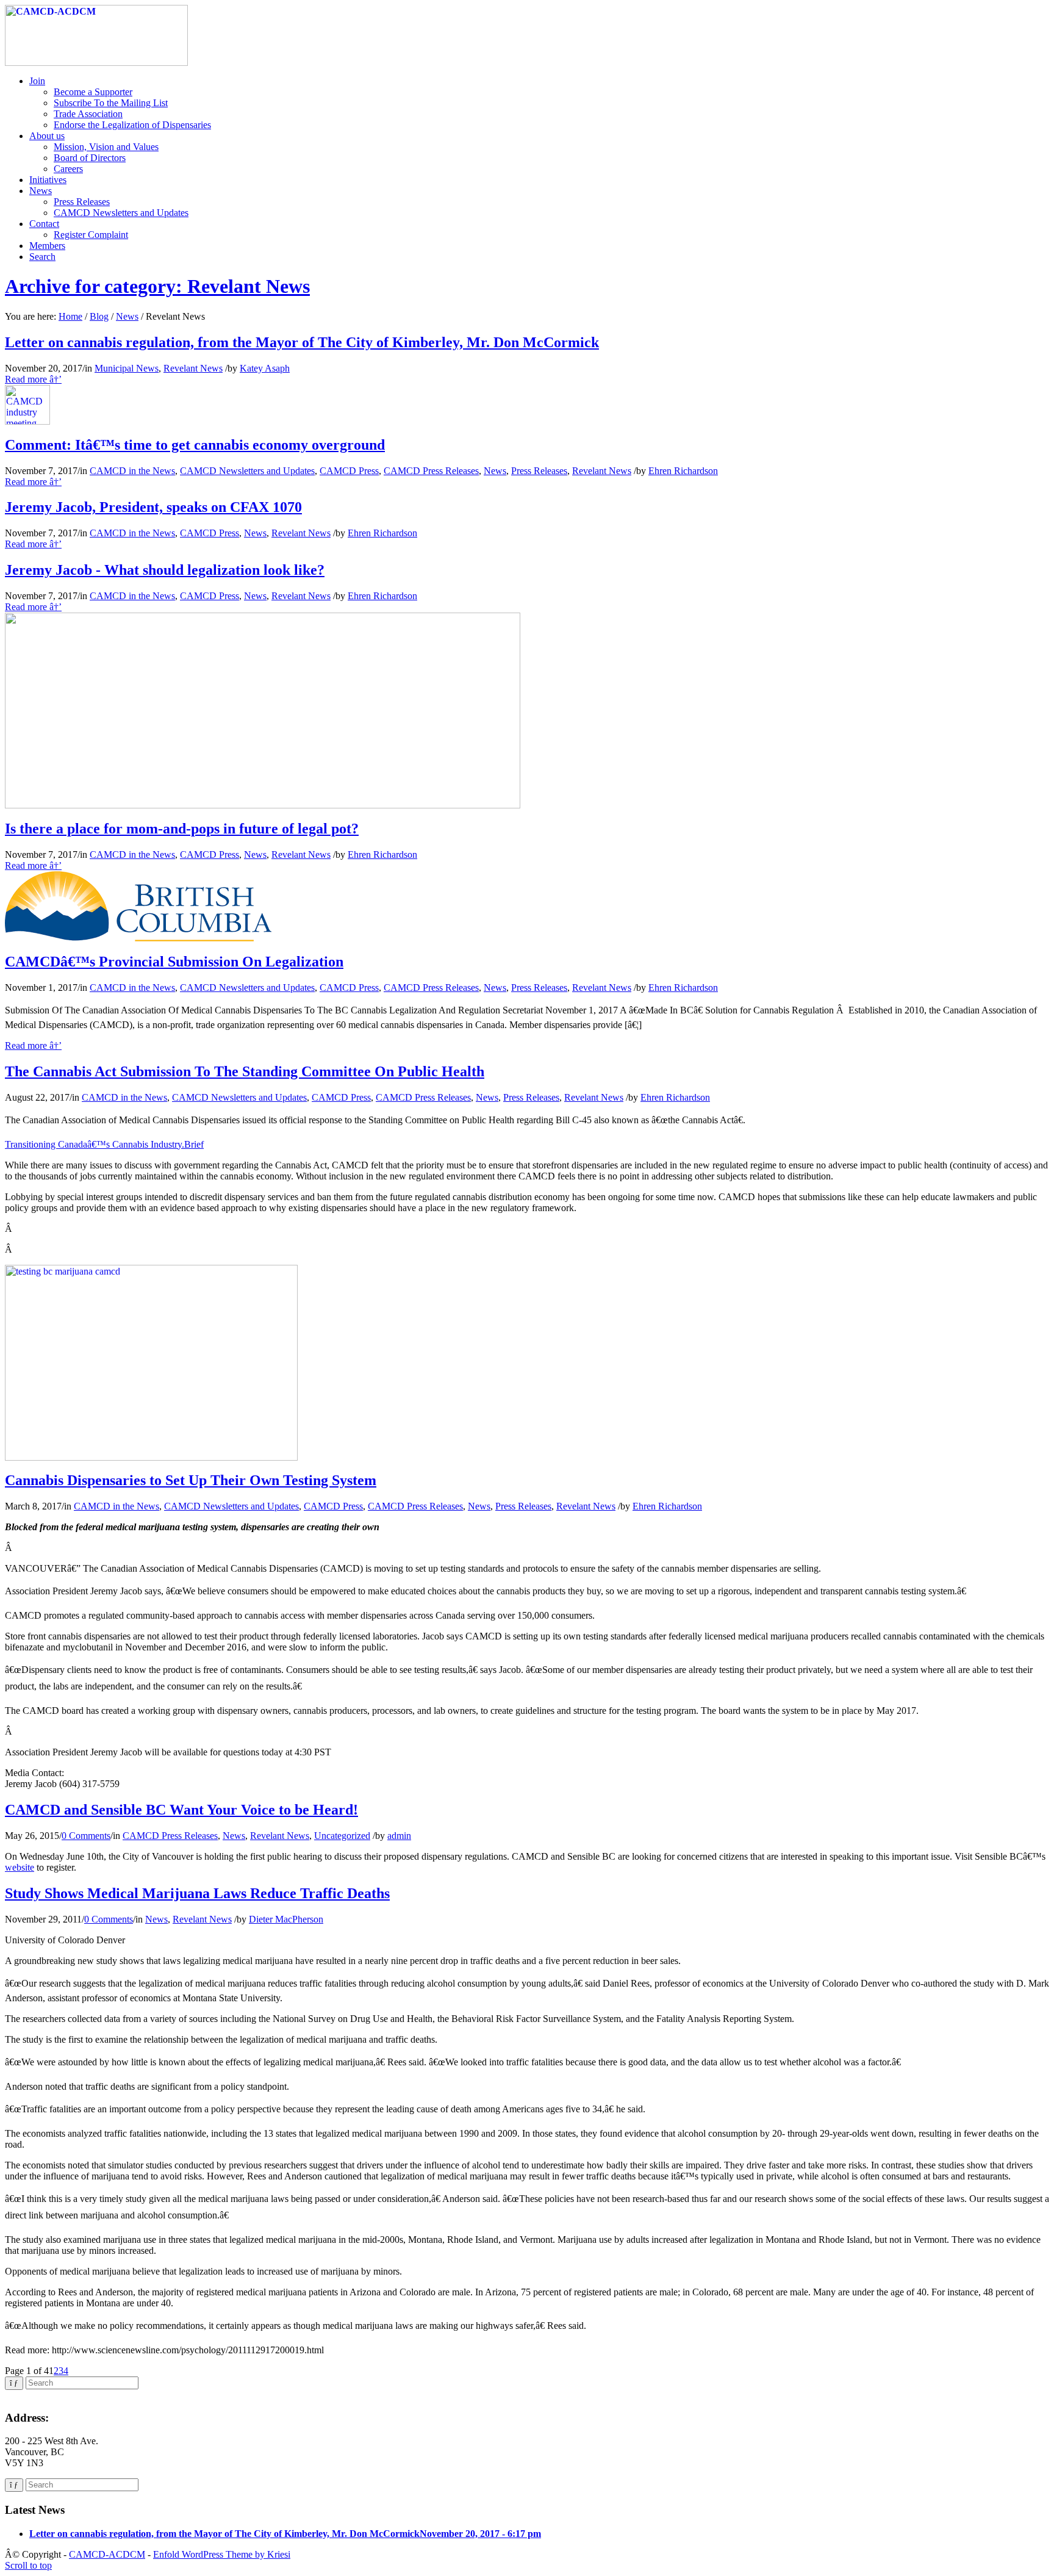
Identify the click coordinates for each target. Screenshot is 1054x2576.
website (20, 1867)
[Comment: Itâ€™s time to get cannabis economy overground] (27, 421)
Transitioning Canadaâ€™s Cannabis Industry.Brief (104, 1144)
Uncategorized (342, 1836)
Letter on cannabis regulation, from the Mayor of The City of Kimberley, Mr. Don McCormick (302, 342)
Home (70, 316)
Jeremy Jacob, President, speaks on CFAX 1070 (153, 507)
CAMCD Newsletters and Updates (247, 471)
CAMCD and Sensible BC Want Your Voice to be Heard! (181, 1810)
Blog (99, 316)
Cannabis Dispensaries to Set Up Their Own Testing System (191, 1480)
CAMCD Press (349, 471)
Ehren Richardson (683, 471)
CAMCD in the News (132, 471)
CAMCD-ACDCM (107, 2554)
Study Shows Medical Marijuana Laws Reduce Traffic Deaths (197, 1893)
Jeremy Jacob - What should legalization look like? (165, 570)
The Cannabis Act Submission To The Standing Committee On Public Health (245, 1071)
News (127, 316)
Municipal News (127, 368)
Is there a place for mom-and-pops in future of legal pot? (182, 829)
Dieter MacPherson (286, 1919)
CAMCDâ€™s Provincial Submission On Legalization (174, 962)
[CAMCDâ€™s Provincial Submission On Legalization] (138, 938)
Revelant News (193, 368)
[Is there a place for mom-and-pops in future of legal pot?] (263, 805)
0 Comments (86, 1836)
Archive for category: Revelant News (157, 286)
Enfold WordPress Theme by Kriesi (222, 2554)
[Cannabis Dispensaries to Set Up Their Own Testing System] (151, 1457)
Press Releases (539, 471)
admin (399, 1836)
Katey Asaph (265, 368)
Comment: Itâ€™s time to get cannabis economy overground (195, 445)
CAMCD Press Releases (431, 471)
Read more (33, 379)
